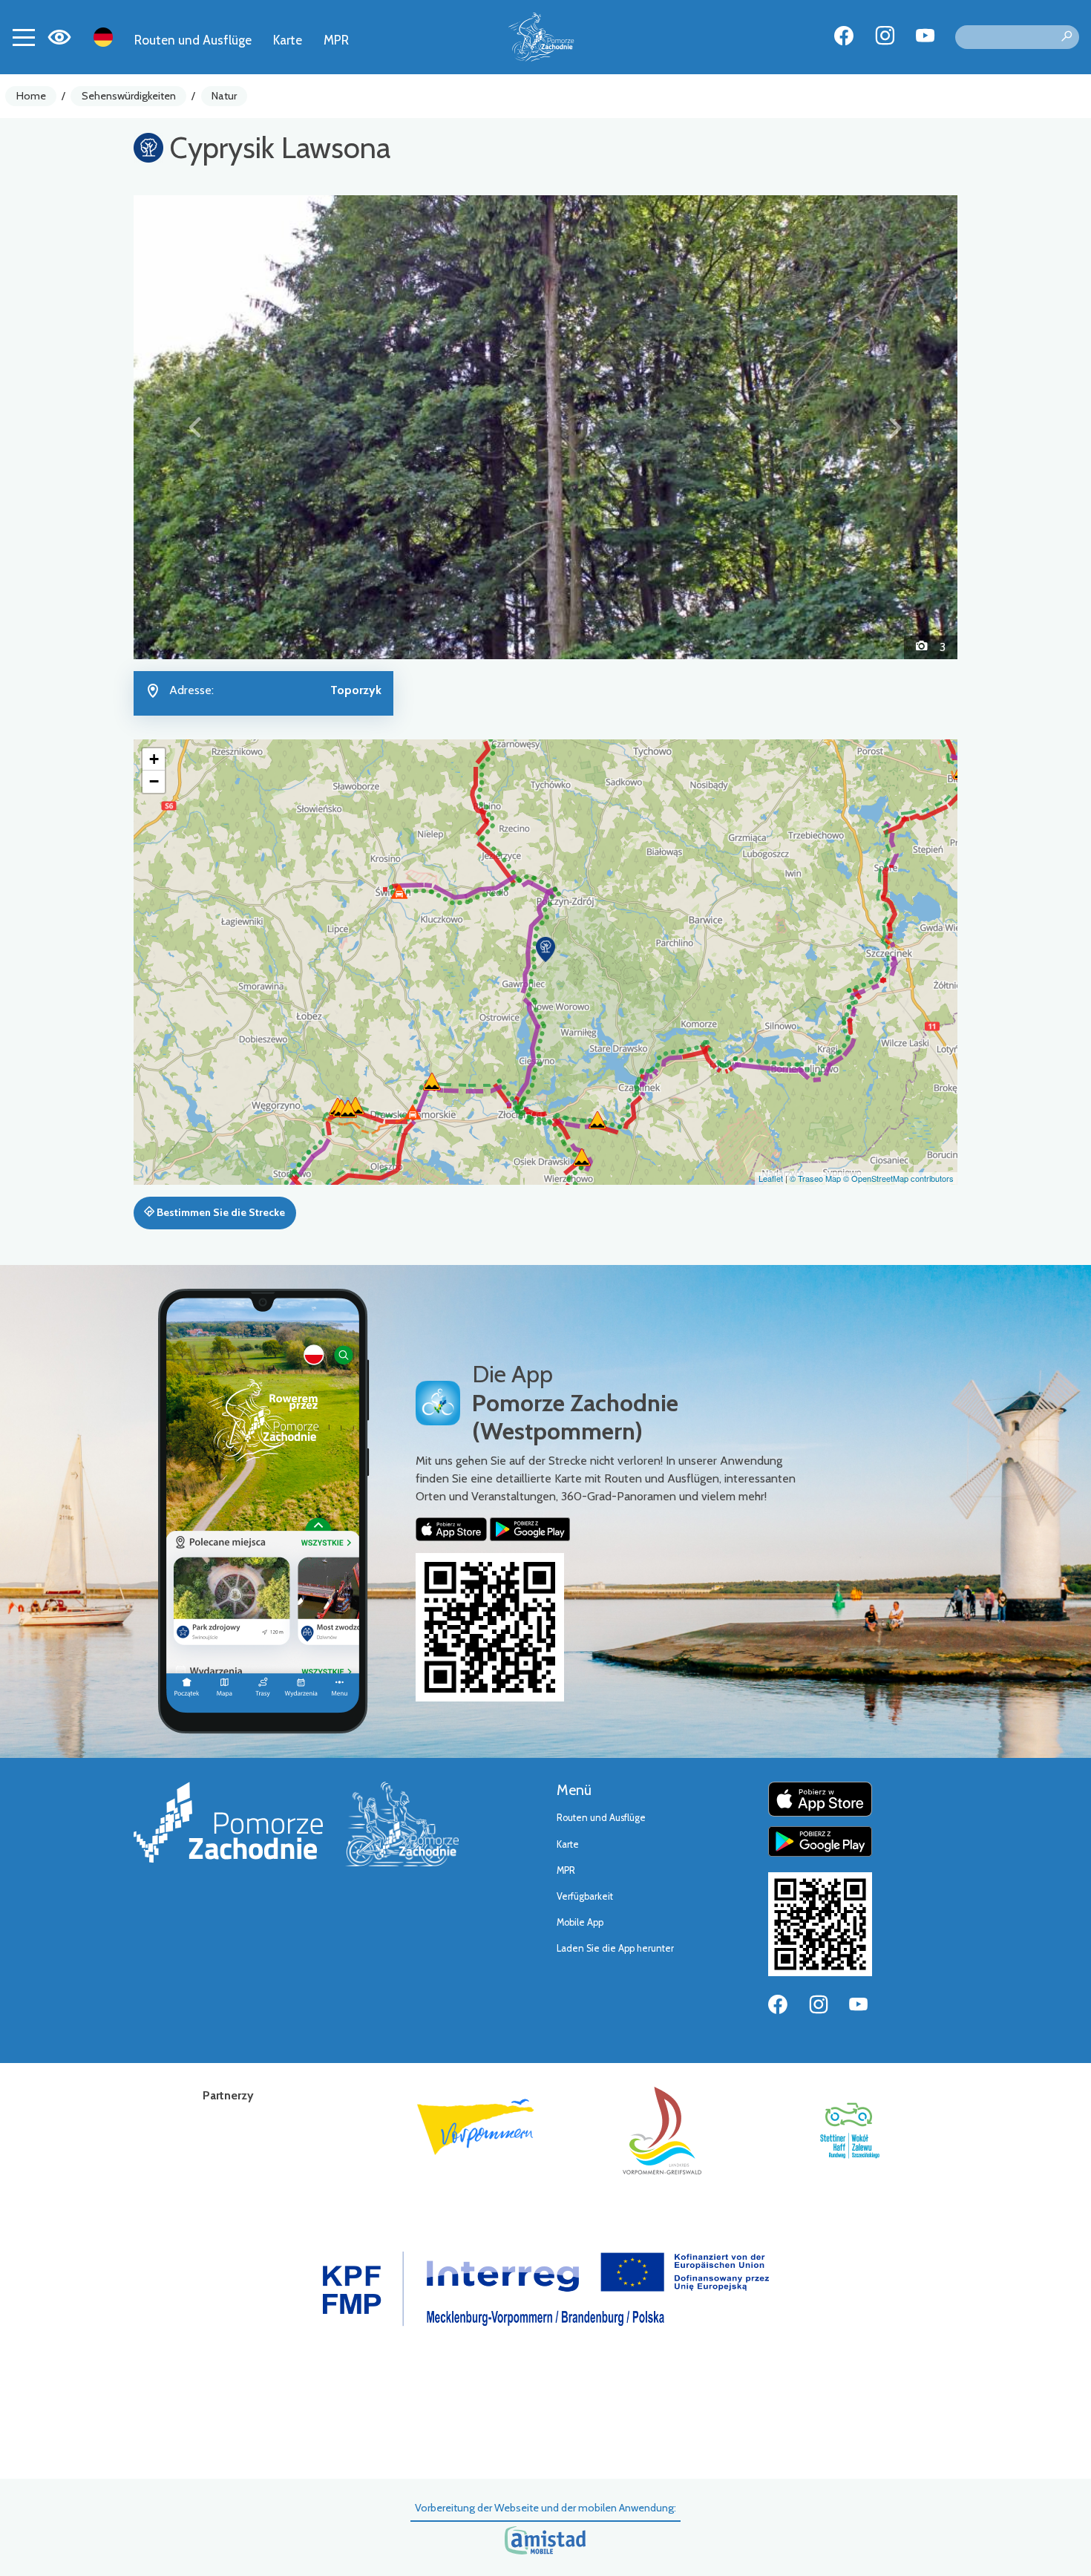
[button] (196, 427)
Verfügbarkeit (585, 1896)
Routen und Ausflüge (193, 40)
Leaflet (771, 1178)
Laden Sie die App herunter (615, 1948)
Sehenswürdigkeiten (129, 96)
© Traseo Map (815, 1178)
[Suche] (1067, 37)
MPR (336, 40)
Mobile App (580, 1922)
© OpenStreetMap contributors (898, 1178)
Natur (224, 96)
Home (31, 96)
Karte (288, 40)
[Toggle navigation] (24, 37)
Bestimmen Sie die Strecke (220, 1212)
